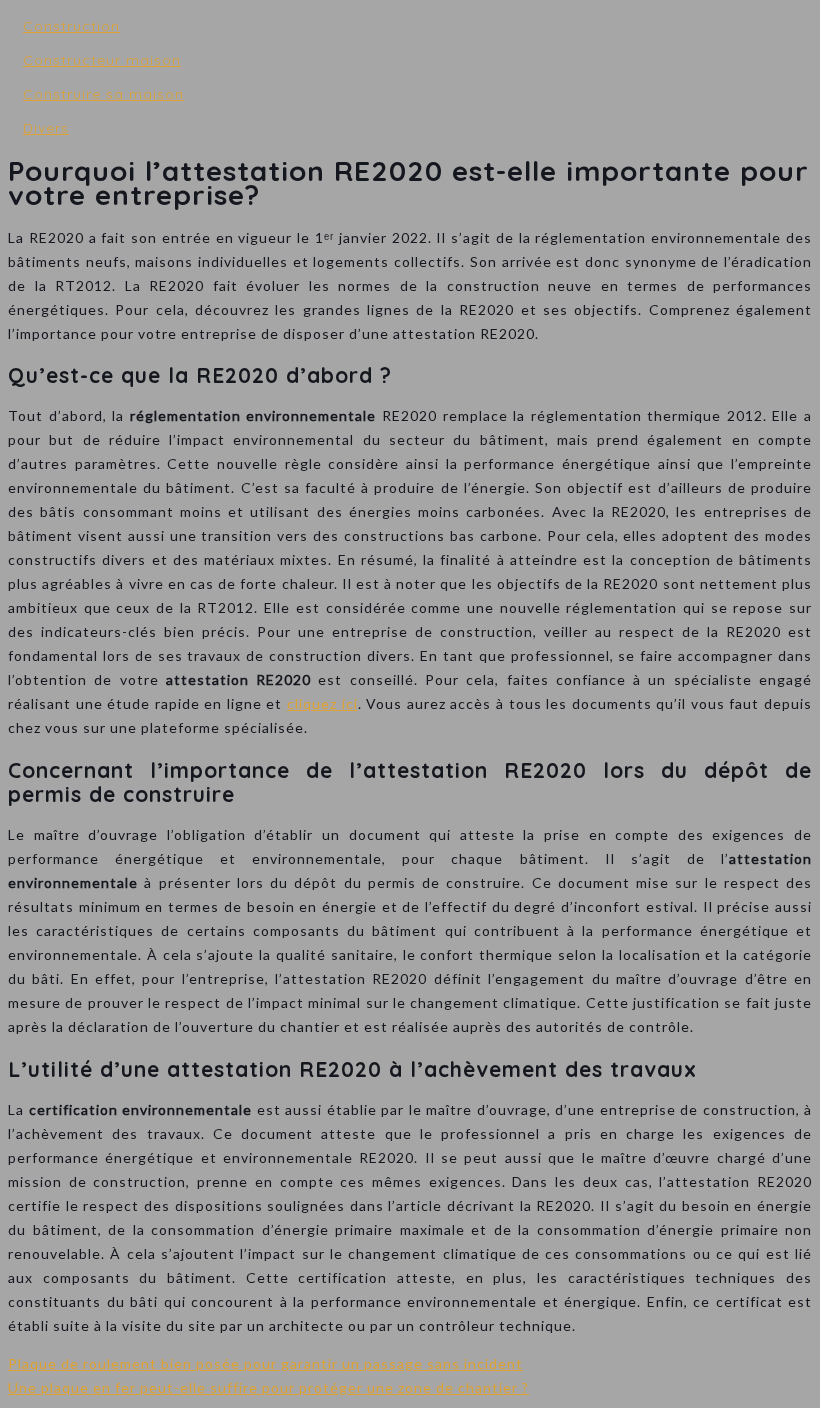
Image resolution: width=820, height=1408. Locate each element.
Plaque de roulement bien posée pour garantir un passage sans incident (265, 1363)
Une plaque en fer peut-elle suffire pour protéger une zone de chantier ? (268, 1387)
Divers (46, 128)
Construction (71, 26)
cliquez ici (322, 703)
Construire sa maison (103, 94)
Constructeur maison (102, 60)
